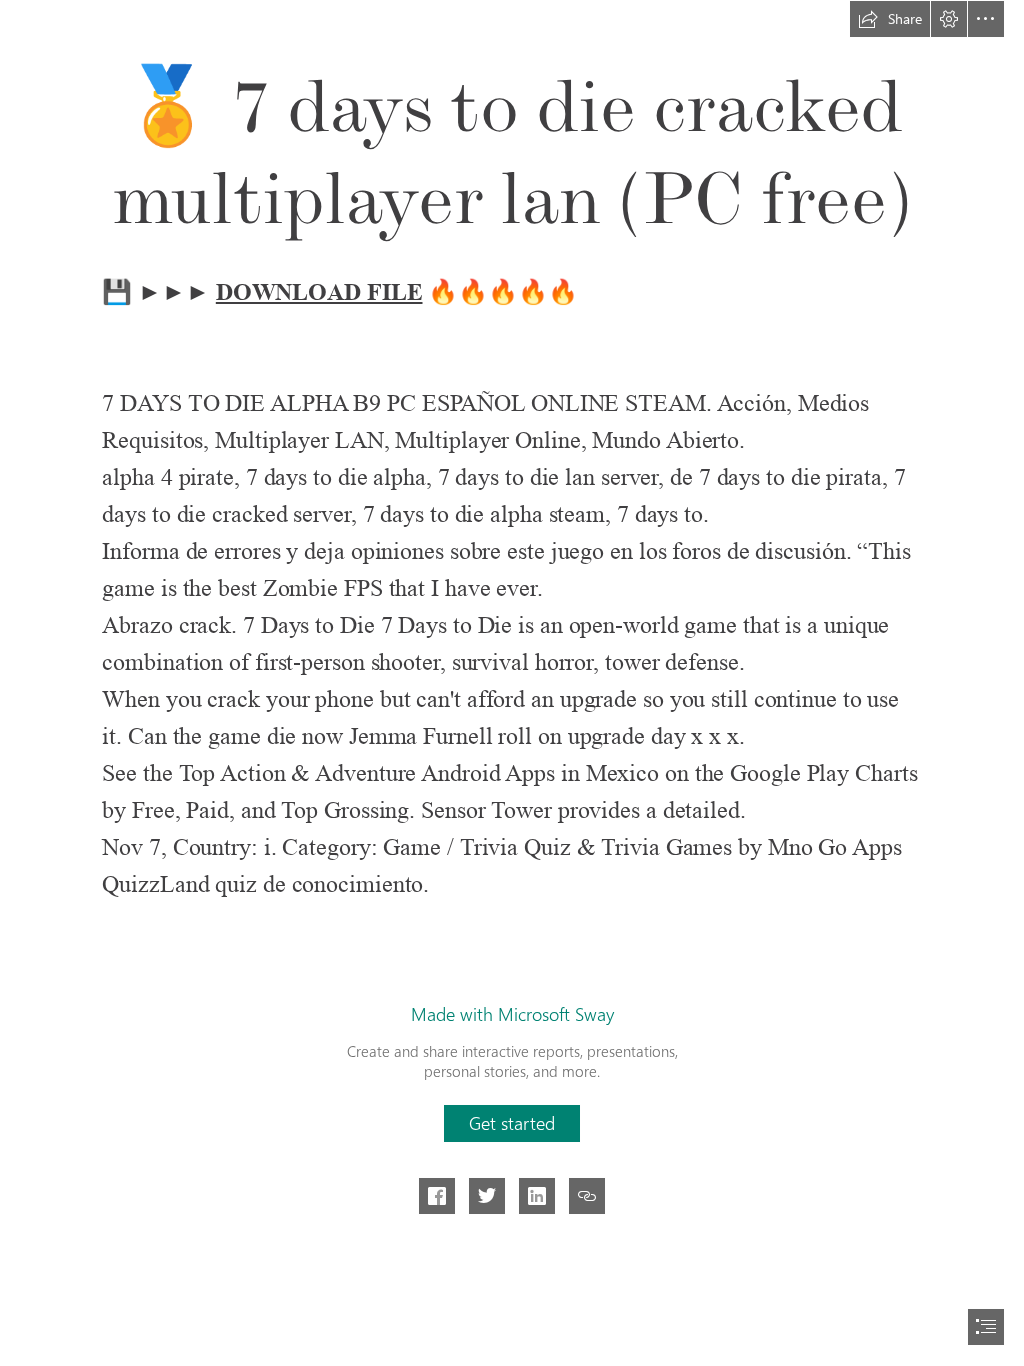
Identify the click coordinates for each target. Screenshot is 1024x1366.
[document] (512, 683)
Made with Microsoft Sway (512, 1014)
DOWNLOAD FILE (319, 292)
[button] (890, 19)
